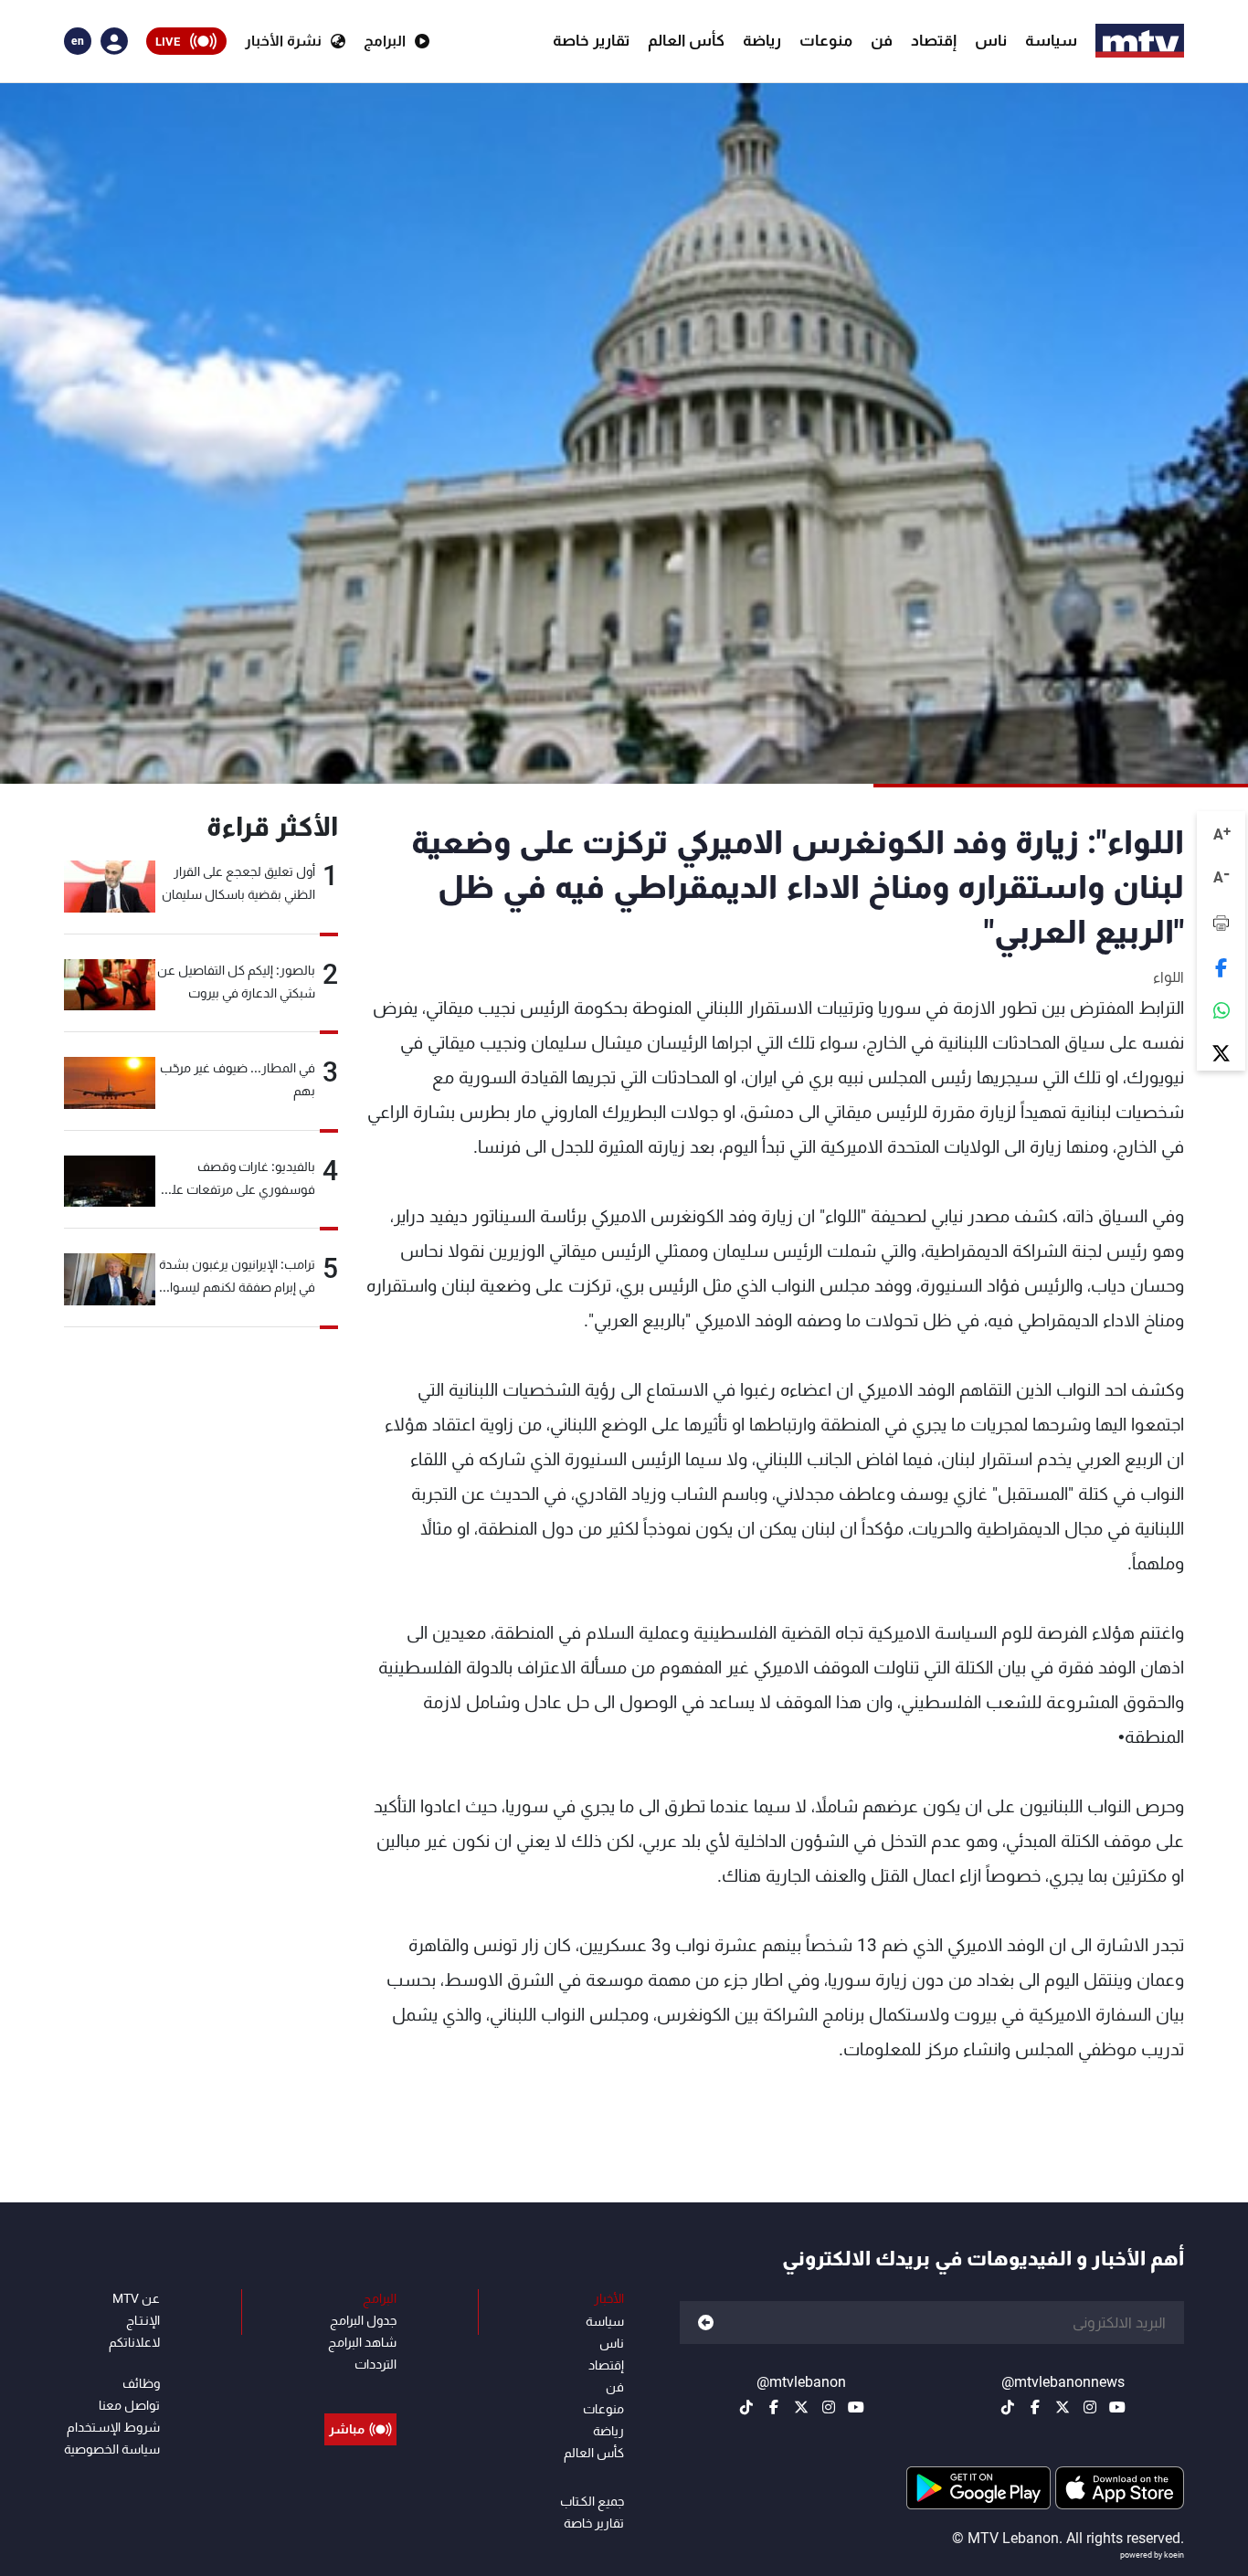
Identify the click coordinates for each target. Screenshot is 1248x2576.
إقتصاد (934, 40)
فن (882, 40)
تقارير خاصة (591, 40)
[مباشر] (360, 2388)
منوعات (826, 40)
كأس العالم (686, 40)
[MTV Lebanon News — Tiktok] (1008, 2407)
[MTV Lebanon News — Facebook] (1035, 2407)
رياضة (762, 40)
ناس (991, 40)
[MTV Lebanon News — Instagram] (1090, 2407)
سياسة (1051, 40)
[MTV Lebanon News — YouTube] (1117, 2407)
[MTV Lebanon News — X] (1063, 2407)
